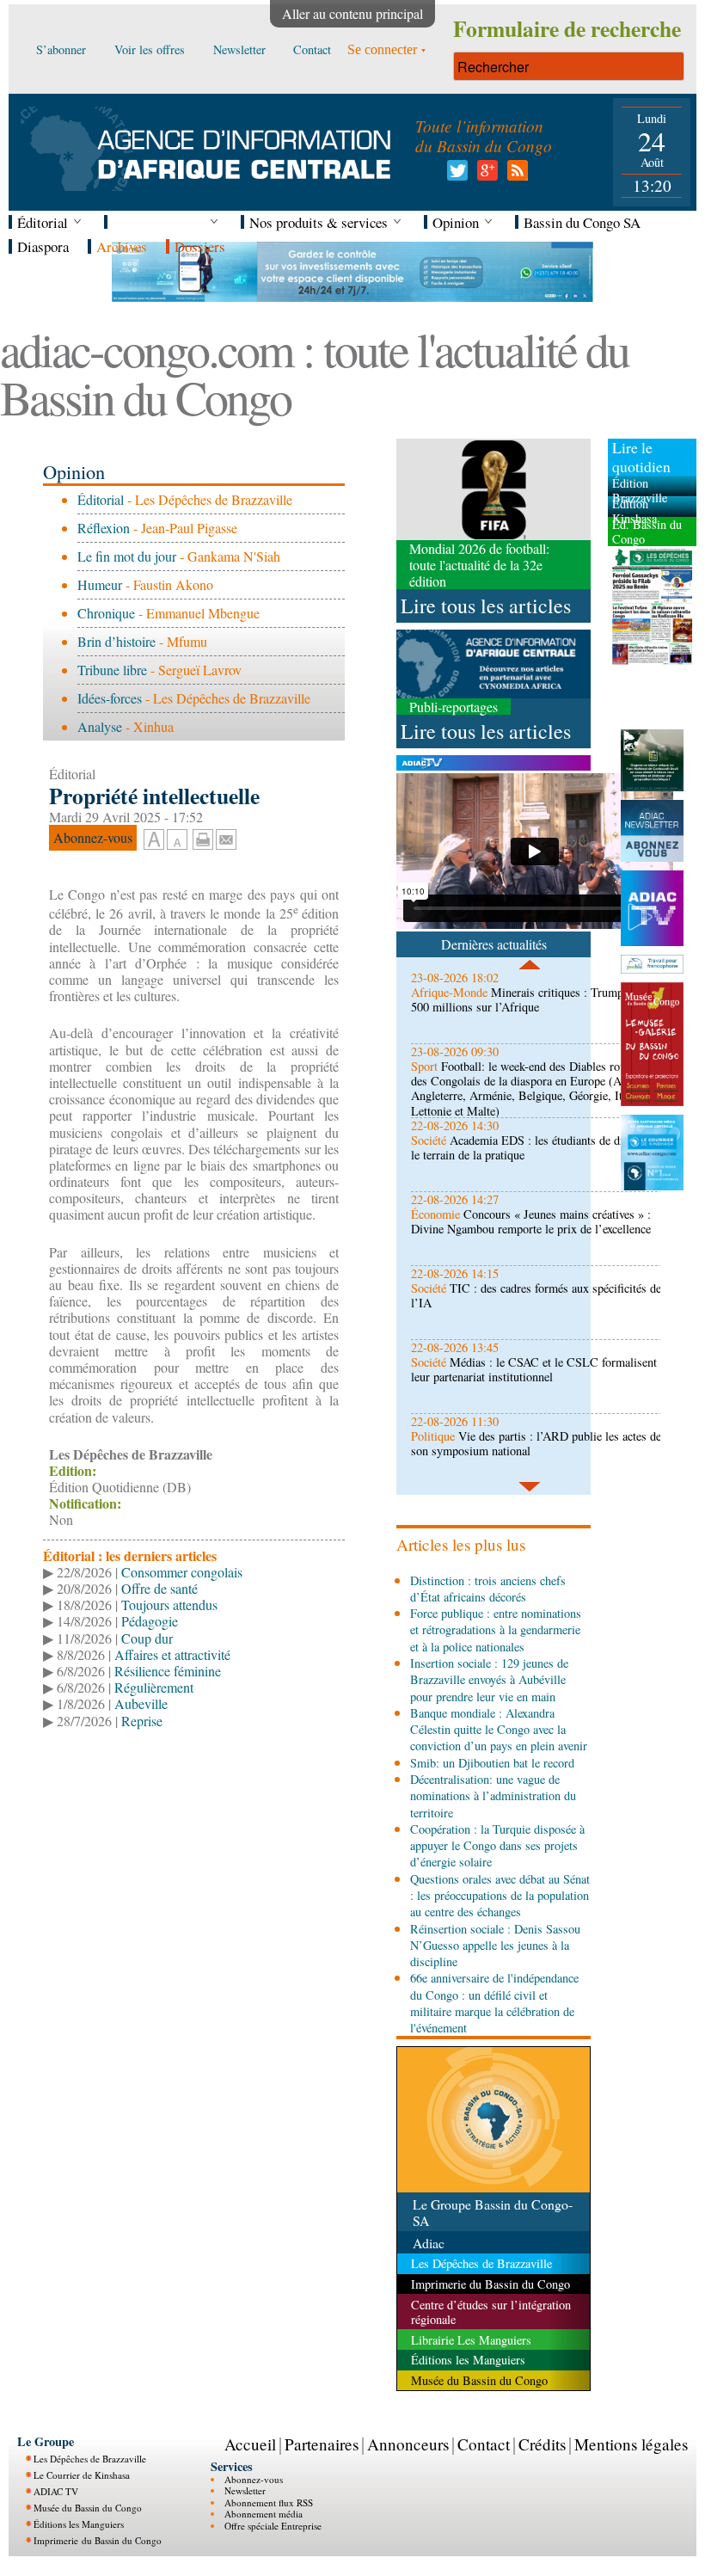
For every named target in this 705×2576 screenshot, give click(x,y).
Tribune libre (112, 670)
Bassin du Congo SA (582, 222)
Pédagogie (150, 1621)
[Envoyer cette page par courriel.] (226, 837)
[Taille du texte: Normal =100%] (177, 840)
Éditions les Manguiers (79, 2524)
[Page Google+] (484, 175)
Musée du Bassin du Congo (88, 2508)
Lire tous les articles (486, 606)
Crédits (542, 2444)
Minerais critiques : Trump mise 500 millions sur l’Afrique (530, 999)
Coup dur (147, 1638)
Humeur (100, 584)
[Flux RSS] (515, 175)
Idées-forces (110, 698)
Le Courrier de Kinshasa (82, 2475)
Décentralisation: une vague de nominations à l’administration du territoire (493, 1796)
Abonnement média (264, 2514)
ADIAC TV (56, 2491)
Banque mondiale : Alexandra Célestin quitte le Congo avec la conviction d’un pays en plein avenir (499, 1730)
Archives (122, 246)
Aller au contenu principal (352, 13)
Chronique (106, 613)
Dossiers (200, 246)
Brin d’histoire (116, 641)
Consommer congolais (182, 1572)
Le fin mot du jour (127, 556)
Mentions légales (631, 2444)
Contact (484, 2444)
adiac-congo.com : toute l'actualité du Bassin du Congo (314, 373)
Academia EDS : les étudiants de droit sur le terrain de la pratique (533, 1147)
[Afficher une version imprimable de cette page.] (203, 837)
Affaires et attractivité (172, 1654)
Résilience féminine (168, 1671)
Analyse (100, 726)
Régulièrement (154, 1687)
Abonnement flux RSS (269, 2502)
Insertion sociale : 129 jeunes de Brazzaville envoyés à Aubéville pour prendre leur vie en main (489, 1680)
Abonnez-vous (254, 2479)
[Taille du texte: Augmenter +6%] (154, 840)
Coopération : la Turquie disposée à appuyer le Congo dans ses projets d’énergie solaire (497, 1846)
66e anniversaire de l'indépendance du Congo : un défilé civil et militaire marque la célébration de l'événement (494, 2003)
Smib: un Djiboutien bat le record (492, 1763)
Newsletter (245, 2490)
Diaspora (43, 246)
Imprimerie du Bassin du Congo (98, 2540)
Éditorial (101, 499)
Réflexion (104, 528)
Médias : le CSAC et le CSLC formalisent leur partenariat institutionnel (534, 1369)
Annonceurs (408, 2444)
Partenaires (322, 2444)
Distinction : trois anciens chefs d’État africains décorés (488, 1589)
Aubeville (141, 1703)
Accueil (250, 2444)
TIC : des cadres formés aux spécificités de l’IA (536, 1295)
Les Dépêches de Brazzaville (90, 2459)
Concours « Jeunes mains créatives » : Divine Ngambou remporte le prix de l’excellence (531, 1221)
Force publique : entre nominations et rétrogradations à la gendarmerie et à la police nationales (496, 1630)
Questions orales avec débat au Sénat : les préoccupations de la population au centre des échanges (500, 1896)
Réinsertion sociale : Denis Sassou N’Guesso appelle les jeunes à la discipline (495, 1946)
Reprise (142, 1721)
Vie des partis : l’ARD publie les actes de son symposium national (536, 1443)
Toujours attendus (169, 1605)
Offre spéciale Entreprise (273, 2526)
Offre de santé (159, 1588)
